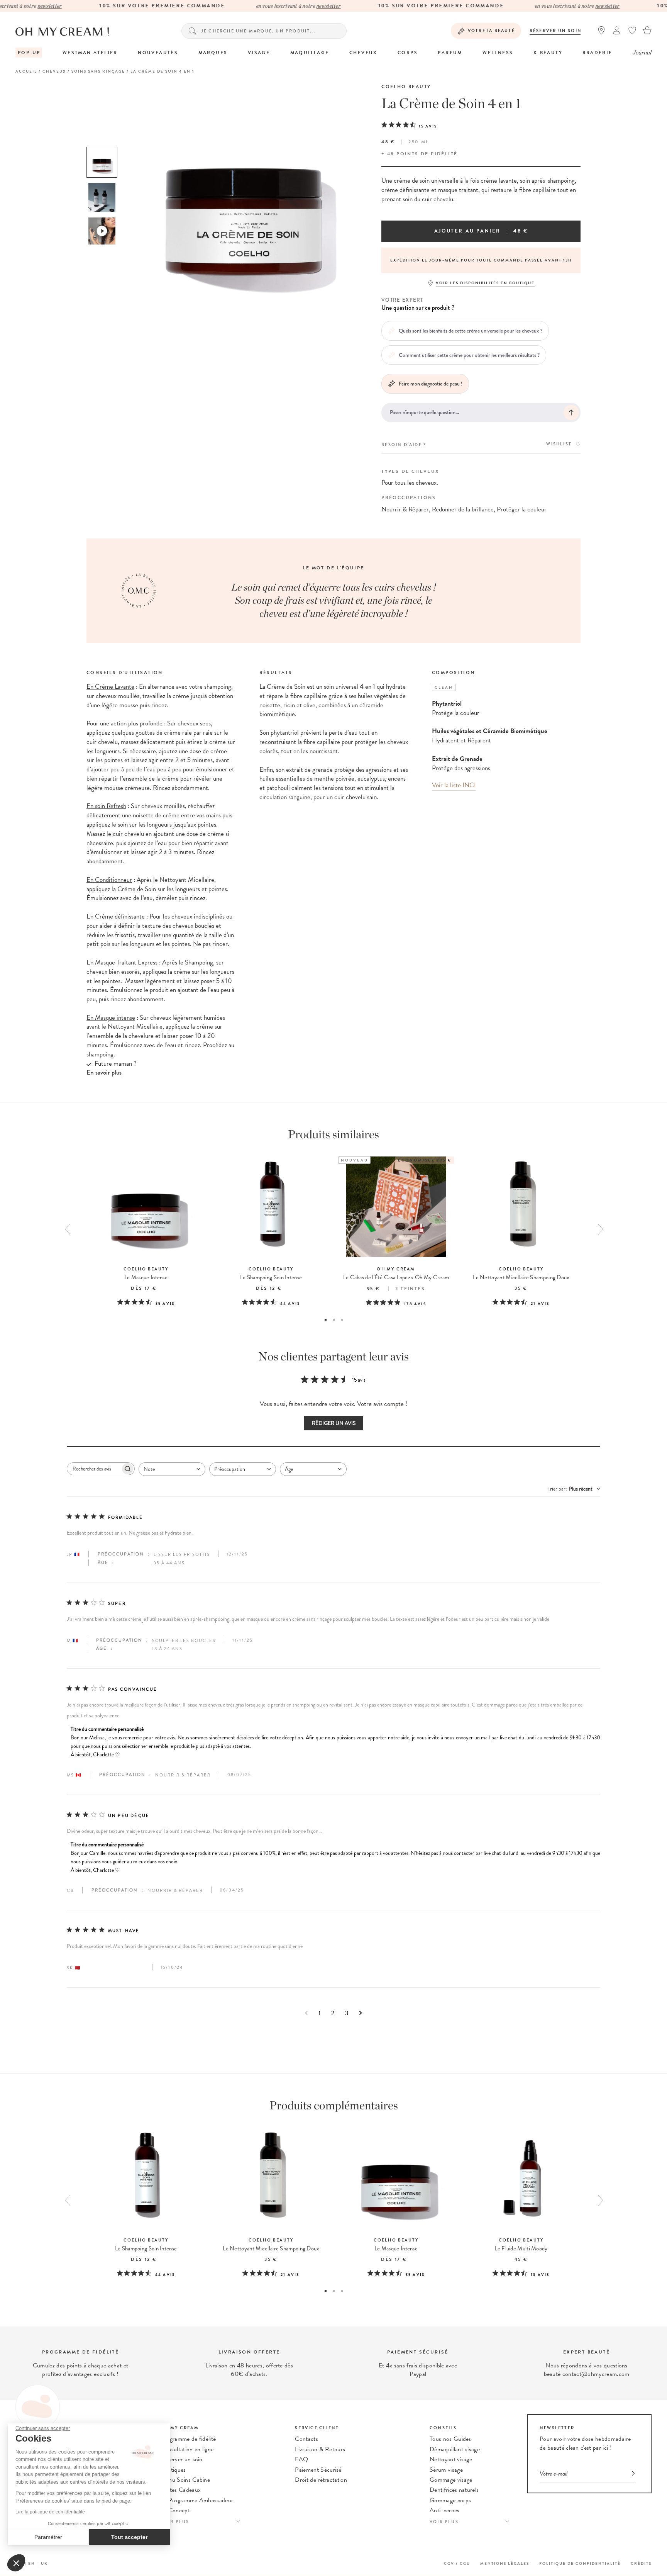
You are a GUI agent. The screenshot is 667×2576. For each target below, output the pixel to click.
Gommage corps (450, 2500)
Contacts (306, 2439)
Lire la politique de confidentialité (50, 2512)
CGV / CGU (457, 2563)
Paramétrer (48, 2537)
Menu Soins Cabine (185, 2480)
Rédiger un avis (334, 1423)
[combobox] (172, 1469)
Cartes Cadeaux (181, 2490)
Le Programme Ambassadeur (197, 2500)
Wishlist (559, 444)
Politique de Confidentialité (580, 2563)
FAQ (301, 2459)
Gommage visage (451, 2480)
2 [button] (334, 1320)
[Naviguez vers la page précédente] (306, 2013)
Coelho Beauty (406, 87)
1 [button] (326, 1320)
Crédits (641, 2563)
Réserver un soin (556, 31)
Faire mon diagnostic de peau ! (431, 384)
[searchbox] (94, 1469)
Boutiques (173, 2470)
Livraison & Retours (320, 2449)
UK (44, 2563)
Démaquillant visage (455, 2449)
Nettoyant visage (451, 2459)
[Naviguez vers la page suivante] (361, 2013)
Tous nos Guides (450, 2439)
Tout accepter (129, 2537)
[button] (16, 2563)
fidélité (444, 154)
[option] (102, 162)
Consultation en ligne (187, 2449)
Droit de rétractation (321, 2480)
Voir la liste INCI (454, 785)
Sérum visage (446, 2470)
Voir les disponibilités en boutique (485, 283)
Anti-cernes (445, 2510)
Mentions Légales (505, 2563)
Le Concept (175, 2510)
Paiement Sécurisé (318, 2470)
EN (32, 2563)
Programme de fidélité (188, 2439)
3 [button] (342, 1320)
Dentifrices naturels (454, 2490)
